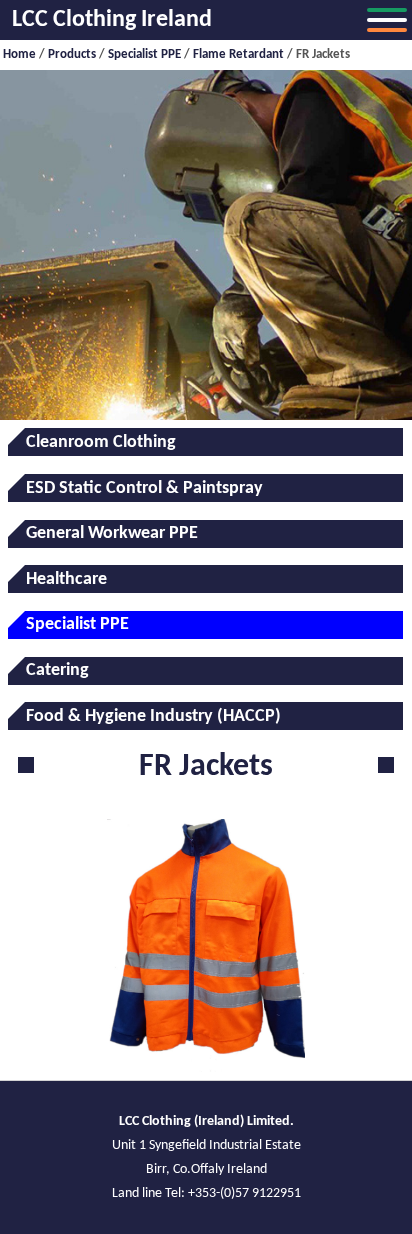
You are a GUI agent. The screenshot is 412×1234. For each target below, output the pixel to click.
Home (19, 54)
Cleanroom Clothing (101, 442)
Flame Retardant (238, 54)
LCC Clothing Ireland (112, 20)
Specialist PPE (144, 54)
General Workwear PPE (112, 533)
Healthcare (66, 579)
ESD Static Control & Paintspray (144, 488)
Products (72, 54)
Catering (57, 670)
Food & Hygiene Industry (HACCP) (153, 716)
